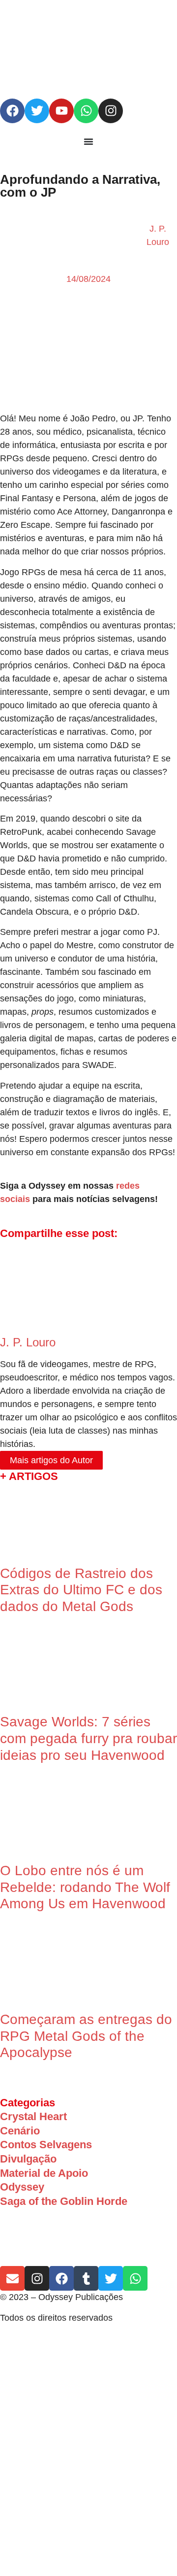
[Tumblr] (86, 2278)
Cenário (20, 2131)
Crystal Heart (33, 2116)
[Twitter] (37, 111)
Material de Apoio (44, 2173)
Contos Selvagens (46, 2145)
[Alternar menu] (88, 141)
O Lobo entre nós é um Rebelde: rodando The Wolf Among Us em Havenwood (85, 1887)
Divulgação (28, 2159)
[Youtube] (61, 111)
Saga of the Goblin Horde (64, 2201)
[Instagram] (111, 111)
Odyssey (22, 2187)
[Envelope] (12, 2278)
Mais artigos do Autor (51, 1460)
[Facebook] (12, 111)
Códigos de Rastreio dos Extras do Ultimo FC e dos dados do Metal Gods (81, 1590)
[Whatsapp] (86, 111)
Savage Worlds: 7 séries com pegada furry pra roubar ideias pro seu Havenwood (88, 1738)
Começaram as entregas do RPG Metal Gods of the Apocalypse (86, 2036)
